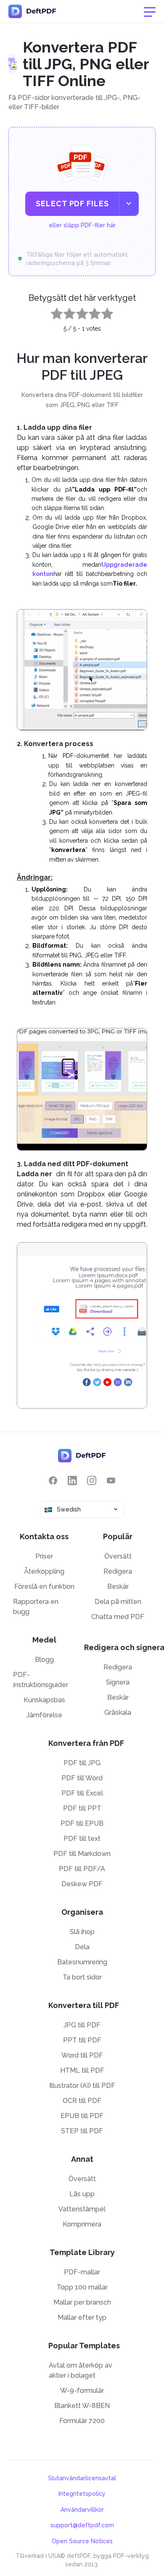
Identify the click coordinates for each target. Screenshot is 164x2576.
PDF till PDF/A (82, 1869)
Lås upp (82, 2194)
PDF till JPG (82, 1763)
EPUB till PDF (82, 2116)
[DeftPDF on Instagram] (92, 1481)
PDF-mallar (82, 2272)
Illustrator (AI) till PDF (82, 2086)
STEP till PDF (82, 2131)
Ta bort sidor (82, 1977)
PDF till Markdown (82, 1854)
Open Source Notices (82, 2541)
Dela (82, 1947)
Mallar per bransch (82, 2302)
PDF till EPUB (82, 1823)
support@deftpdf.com (82, 2525)
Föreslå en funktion (44, 1586)
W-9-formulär (82, 2391)
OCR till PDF (82, 2101)
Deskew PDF (82, 1884)
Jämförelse (44, 1715)
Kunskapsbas (44, 1700)
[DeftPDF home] (32, 11)
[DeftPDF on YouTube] (111, 1481)
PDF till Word (82, 1778)
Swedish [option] (69, 1509)
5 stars (102, 312)
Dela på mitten (118, 1602)
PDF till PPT (82, 1808)
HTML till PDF (82, 2070)
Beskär (118, 1586)
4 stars (90, 312)
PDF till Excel (82, 1793)
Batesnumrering (82, 1962)
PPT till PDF (82, 2040)
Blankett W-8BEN (82, 2406)
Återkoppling (44, 1571)
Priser (44, 1556)
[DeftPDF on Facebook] (53, 1481)
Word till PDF (82, 2055)
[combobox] (82, 1510)
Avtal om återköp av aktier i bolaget (81, 2370)
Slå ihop (82, 1932)
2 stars (64, 312)
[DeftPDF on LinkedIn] (72, 1481)
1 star (52, 312)
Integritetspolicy (82, 2494)
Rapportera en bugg (36, 1607)
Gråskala (118, 1713)
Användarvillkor (82, 2510)
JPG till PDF (82, 2025)
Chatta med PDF (118, 1617)
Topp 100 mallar (82, 2287)
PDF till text (82, 1839)
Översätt (118, 1556)
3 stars (77, 312)
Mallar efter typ (82, 2317)
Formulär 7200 (82, 2421)
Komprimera (82, 2224)
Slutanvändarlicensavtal (82, 2478)
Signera (118, 1682)
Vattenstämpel (82, 2209)
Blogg (44, 1660)
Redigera (118, 1571)
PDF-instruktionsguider (41, 1680)
